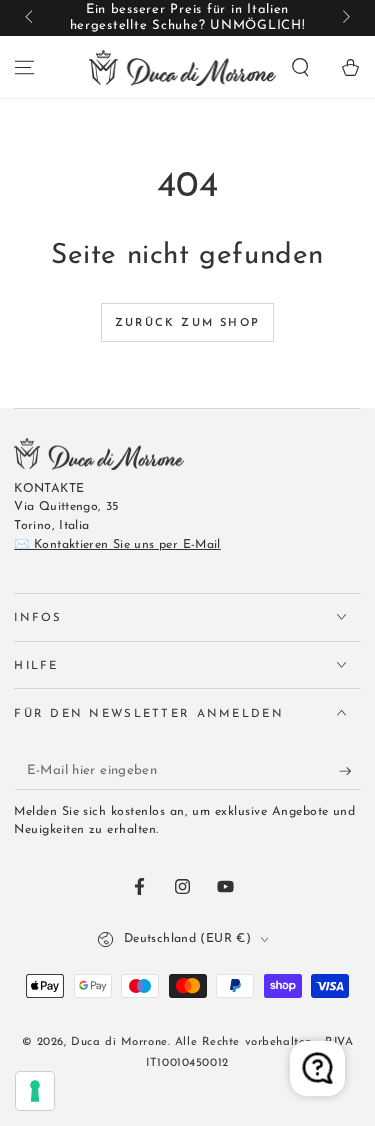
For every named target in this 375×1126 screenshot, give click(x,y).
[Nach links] (30, 18)
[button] (300, 67)
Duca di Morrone (119, 1042)
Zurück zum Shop (187, 323)
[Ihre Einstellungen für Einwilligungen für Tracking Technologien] (35, 1091)
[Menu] (24, 67)
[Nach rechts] (344, 18)
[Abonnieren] (350, 771)
